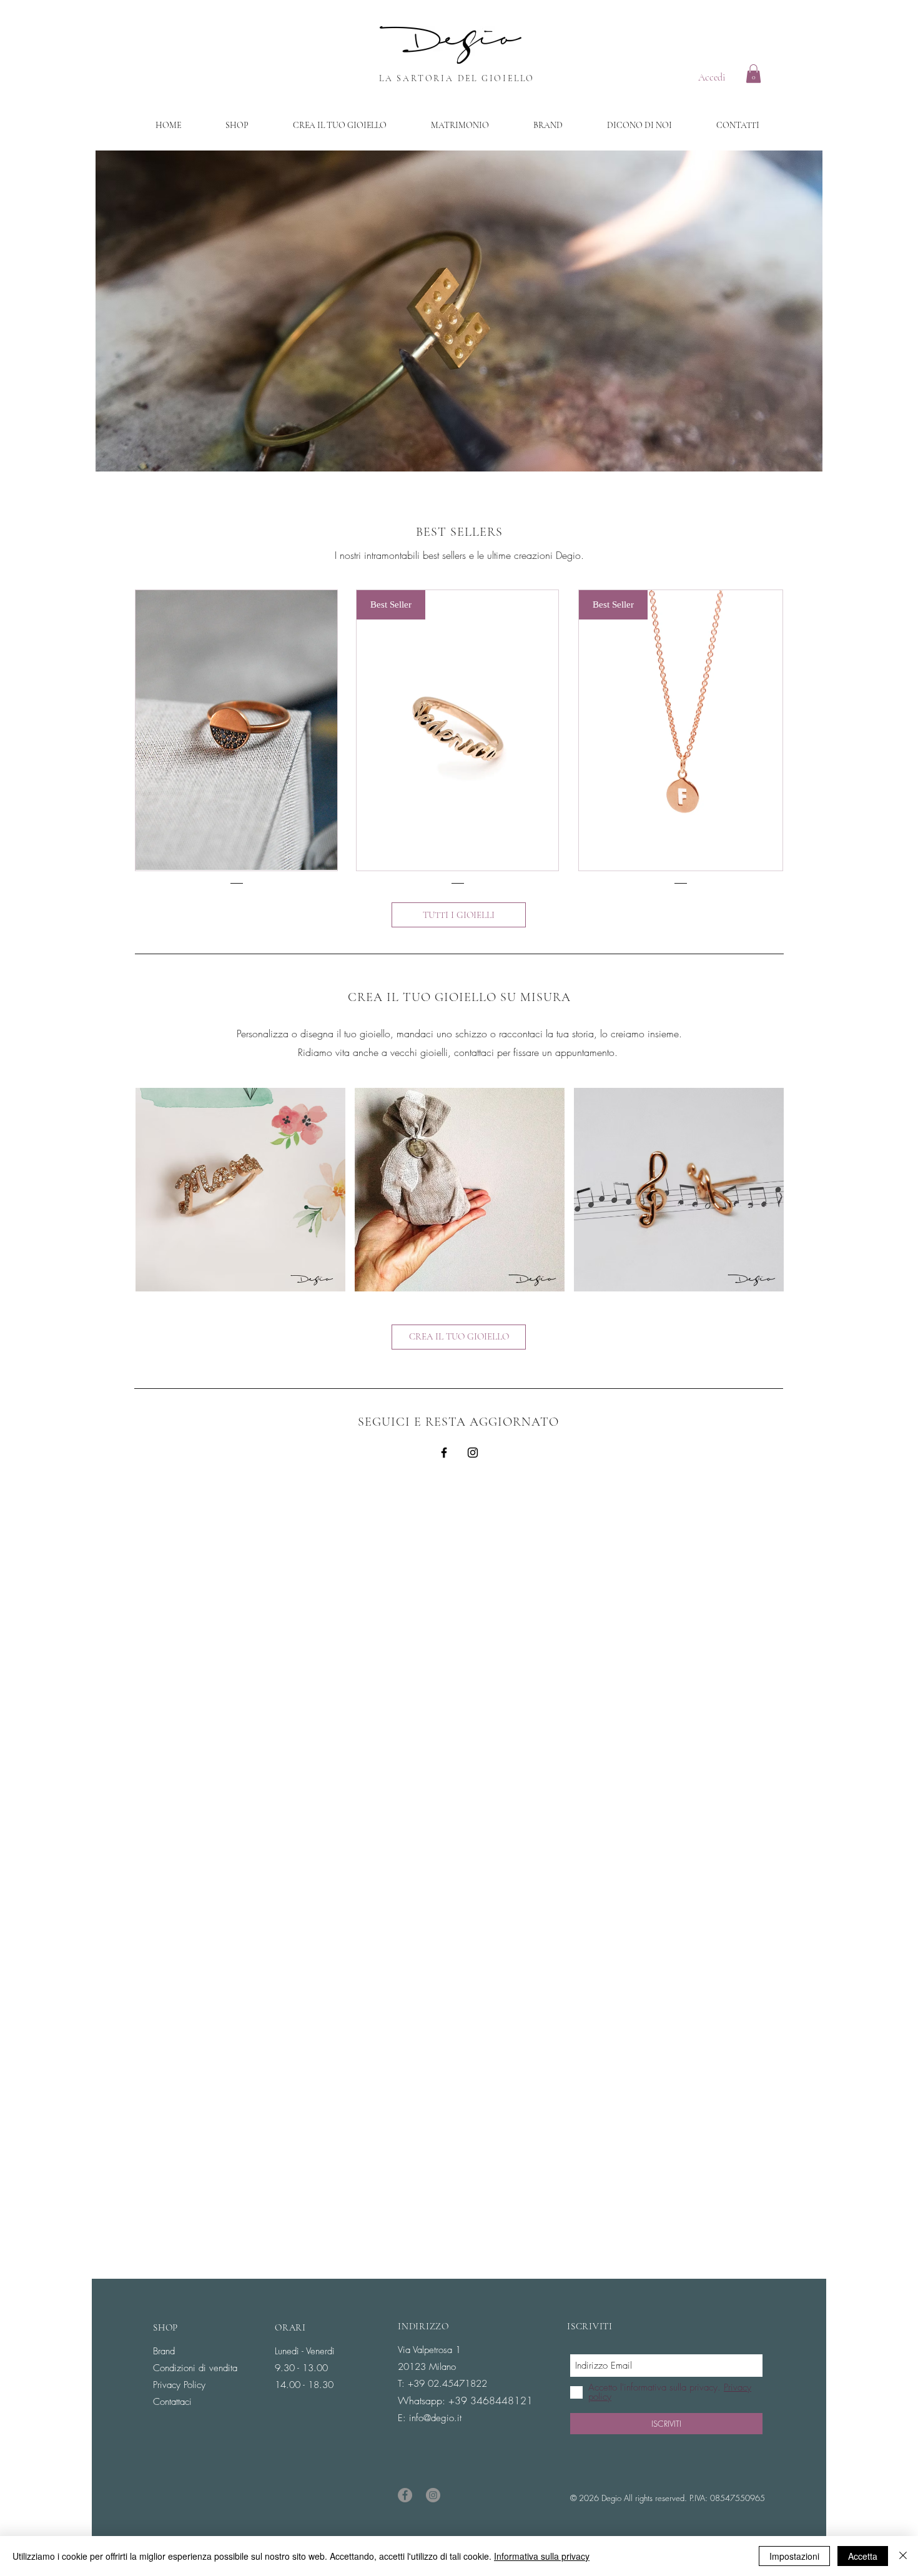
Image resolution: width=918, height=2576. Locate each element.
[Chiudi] (903, 2556)
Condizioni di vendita (195, 2368)
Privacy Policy (179, 2385)
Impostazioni (794, 2556)
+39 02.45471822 (447, 2384)
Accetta (863, 2556)
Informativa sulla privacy (542, 2556)
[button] (753, 74)
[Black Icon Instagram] (473, 1453)
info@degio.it (435, 2418)
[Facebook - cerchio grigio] (405, 2495)
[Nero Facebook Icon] (444, 1453)
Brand (164, 2351)
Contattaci (172, 2402)
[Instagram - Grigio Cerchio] (433, 2495)
